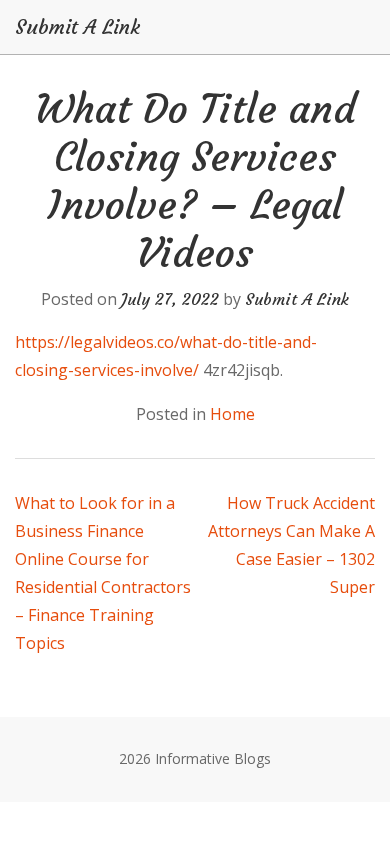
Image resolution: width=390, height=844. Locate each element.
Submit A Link (77, 27)
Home (232, 414)
